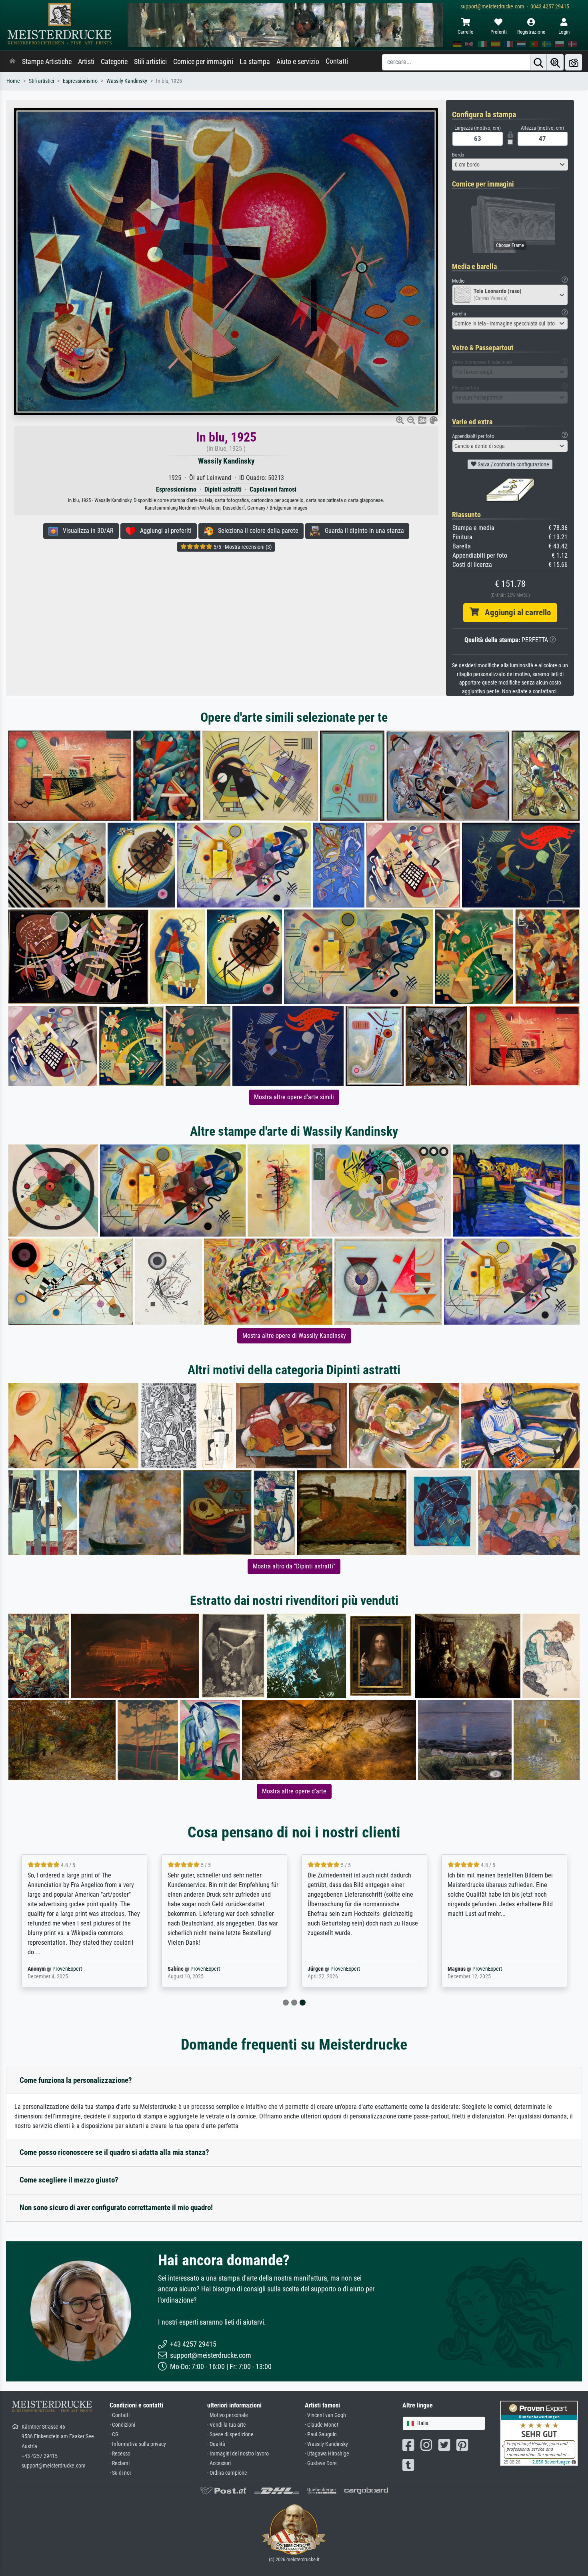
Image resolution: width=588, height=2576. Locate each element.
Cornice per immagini (203, 62)
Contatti (337, 61)
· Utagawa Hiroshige (327, 2454)
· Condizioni (122, 2425)
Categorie (114, 62)
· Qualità (216, 2444)
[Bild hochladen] (574, 62)
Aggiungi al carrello (515, 612)
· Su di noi (120, 2473)
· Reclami (120, 2463)
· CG (114, 2434)
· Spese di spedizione (230, 2434)
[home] (12, 62)
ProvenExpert (67, 1969)
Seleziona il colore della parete (256, 531)
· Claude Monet (322, 2425)
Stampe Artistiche (47, 62)
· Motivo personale (228, 2415)
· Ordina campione (227, 2473)
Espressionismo (80, 81)
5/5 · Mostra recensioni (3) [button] (242, 547)
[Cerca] (538, 62)
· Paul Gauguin (321, 2434)
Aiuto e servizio (298, 62)
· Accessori (219, 2463)
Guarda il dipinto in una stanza (362, 531)
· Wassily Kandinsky (326, 2444)
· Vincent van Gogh (325, 2415)
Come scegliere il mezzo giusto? (69, 2180)
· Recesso (120, 2454)
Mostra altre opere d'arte (294, 1791)
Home (13, 81)
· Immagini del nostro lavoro (238, 2454)
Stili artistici (150, 62)
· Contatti (120, 2415)
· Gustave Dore (321, 2463)
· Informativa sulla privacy (138, 2444)
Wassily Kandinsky (127, 81)
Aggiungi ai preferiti (163, 531)
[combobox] (510, 165)
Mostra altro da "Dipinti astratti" (294, 1566)
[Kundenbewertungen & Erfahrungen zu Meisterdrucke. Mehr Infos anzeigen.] (539, 2433)
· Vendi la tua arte (227, 2425)
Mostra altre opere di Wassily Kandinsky (294, 1336)
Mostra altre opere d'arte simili (294, 1097)
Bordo (458, 155)
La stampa (255, 62)
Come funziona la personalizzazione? (76, 2080)
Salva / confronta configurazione (513, 464)
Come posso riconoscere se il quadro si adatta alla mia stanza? (114, 2152)
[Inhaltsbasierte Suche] (555, 62)
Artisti (86, 62)
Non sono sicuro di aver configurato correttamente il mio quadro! (116, 2208)
